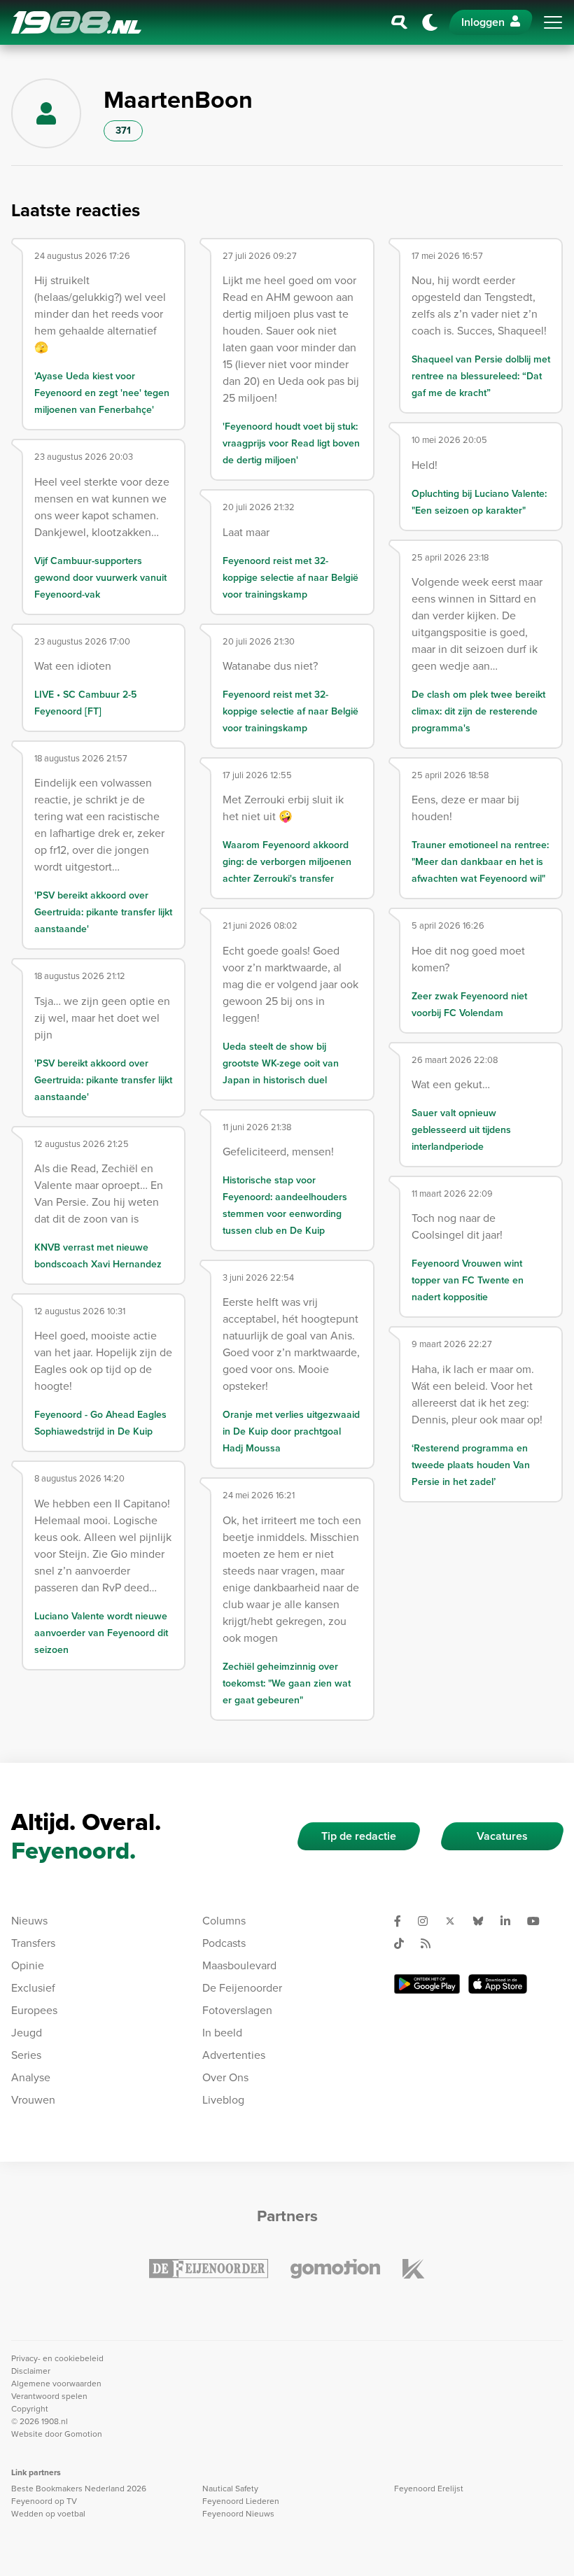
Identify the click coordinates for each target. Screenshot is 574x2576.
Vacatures (502, 1836)
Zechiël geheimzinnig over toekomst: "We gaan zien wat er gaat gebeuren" (287, 1683)
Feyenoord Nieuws (238, 2514)
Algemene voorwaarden (56, 2384)
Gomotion (83, 2434)
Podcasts (224, 1943)
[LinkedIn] (511, 1921)
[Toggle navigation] (553, 22)
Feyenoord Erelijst (429, 2489)
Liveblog (223, 2100)
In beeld (222, 2033)
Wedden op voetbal (48, 2514)
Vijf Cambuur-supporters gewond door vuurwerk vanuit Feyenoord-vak (100, 578)
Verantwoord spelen (49, 2396)
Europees (34, 2010)
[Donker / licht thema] (430, 22)
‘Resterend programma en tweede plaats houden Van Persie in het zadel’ (471, 1465)
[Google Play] (427, 1984)
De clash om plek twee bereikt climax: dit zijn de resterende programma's (478, 711)
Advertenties (234, 2055)
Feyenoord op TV (44, 2501)
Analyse (31, 2077)
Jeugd (27, 2033)
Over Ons (225, 2077)
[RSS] (431, 1943)
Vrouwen (33, 2100)
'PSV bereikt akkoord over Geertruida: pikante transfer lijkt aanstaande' (103, 912)
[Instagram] (428, 1921)
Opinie (28, 1965)
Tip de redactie (359, 1836)
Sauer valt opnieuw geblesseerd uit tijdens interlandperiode (461, 1130)
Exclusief (33, 1988)
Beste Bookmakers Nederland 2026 (79, 2489)
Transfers (33, 1943)
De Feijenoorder (242, 1988)
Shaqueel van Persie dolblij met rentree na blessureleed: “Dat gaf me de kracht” (481, 376)
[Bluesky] (484, 1921)
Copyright (30, 2409)
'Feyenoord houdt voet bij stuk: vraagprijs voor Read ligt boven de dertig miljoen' (291, 443)
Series (26, 2055)
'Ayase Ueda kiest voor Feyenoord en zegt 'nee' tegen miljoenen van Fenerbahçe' (102, 393)
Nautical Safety (230, 2489)
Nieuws (29, 1921)
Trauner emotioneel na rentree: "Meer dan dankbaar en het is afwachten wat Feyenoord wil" (480, 862)
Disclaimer (31, 2371)
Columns (224, 1921)
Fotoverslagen (237, 2010)
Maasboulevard (239, 1965)
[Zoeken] (400, 22)
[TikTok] (405, 1943)
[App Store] (498, 1984)
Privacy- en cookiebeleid (57, 2358)
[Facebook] (403, 1921)
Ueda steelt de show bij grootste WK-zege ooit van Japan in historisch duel (281, 1063)
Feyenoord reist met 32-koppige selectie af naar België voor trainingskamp (290, 578)
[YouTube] (539, 1921)
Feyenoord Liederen (241, 2501)
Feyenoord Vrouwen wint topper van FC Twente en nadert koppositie (468, 1280)
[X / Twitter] (456, 1921)
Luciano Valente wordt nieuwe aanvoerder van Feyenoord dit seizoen (101, 1633)
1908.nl (76, 22)
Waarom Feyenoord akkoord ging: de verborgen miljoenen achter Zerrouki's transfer (287, 862)
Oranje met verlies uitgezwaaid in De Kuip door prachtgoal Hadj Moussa (291, 1431)
